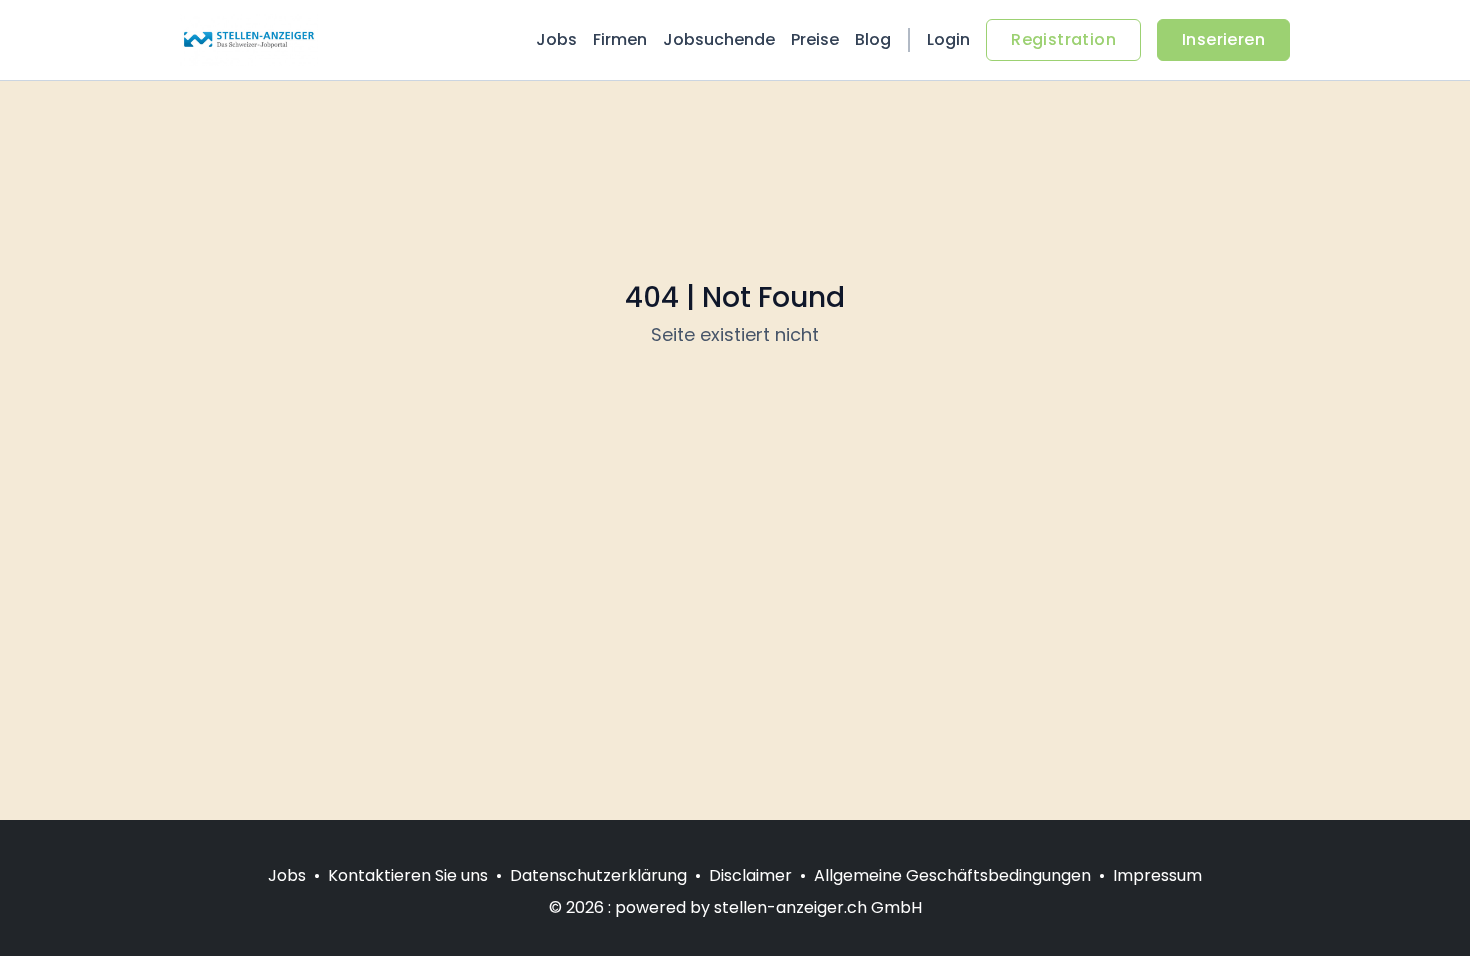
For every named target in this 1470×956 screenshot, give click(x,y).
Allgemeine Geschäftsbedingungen (952, 875)
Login (948, 39)
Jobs (556, 39)
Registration (1063, 39)
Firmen (620, 39)
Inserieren (1223, 39)
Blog (873, 39)
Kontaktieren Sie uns (408, 875)
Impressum (1157, 875)
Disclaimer (750, 875)
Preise (815, 39)
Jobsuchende (719, 39)
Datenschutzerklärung (598, 875)
